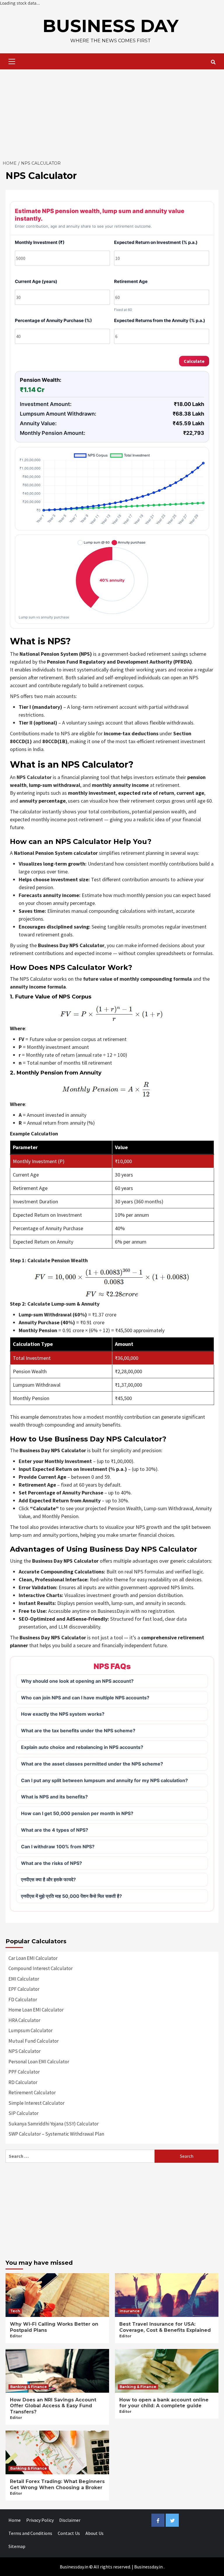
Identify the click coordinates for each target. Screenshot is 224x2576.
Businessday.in (148, 2567)
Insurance (130, 2311)
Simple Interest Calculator (36, 2103)
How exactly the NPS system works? (63, 1714)
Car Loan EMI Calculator (33, 1958)
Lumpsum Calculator (30, 2030)
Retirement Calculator (32, 2093)
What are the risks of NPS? (51, 1863)
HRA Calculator (24, 2020)
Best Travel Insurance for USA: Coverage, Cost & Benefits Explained (165, 2327)
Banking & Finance (29, 2387)
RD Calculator (23, 2082)
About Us (94, 2533)
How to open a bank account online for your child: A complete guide (164, 2403)
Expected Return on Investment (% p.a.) (156, 242)
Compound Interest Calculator (41, 1968)
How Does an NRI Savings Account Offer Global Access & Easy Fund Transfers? (53, 2406)
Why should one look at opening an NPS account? (77, 1681)
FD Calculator (23, 2000)
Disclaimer (70, 2520)
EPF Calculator (24, 1989)
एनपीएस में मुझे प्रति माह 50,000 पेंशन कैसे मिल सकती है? (71, 1896)
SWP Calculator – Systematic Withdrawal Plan (56, 2134)
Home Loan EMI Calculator (36, 2010)
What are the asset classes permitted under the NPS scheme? (92, 1764)
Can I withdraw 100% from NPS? (58, 1847)
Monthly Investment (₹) (40, 242)
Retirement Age (131, 282)
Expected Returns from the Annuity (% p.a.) (160, 321)
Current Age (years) (36, 282)
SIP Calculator (23, 2113)
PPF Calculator (24, 2072)
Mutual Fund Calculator (34, 2041)
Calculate (194, 361)
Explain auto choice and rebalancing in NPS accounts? (82, 1747)
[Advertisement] (112, 113)
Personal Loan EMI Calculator (39, 2062)
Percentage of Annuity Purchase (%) (53, 321)
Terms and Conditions (30, 2533)
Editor (16, 2336)
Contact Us (69, 2533)
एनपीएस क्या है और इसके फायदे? (48, 1879)
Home (15, 2520)
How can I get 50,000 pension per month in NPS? (77, 1813)
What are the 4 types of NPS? (55, 1830)
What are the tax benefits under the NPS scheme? (78, 1731)
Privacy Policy (40, 2520)
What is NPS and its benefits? (54, 1797)
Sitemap (17, 2546)
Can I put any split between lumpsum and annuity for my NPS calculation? (104, 1780)
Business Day (111, 26)
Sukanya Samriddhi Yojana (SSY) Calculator (54, 2124)
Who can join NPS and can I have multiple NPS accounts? (85, 1698)
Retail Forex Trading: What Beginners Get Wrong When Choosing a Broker (57, 2484)
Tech (15, 2311)
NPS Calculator (34, 777)
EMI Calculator (24, 1979)
